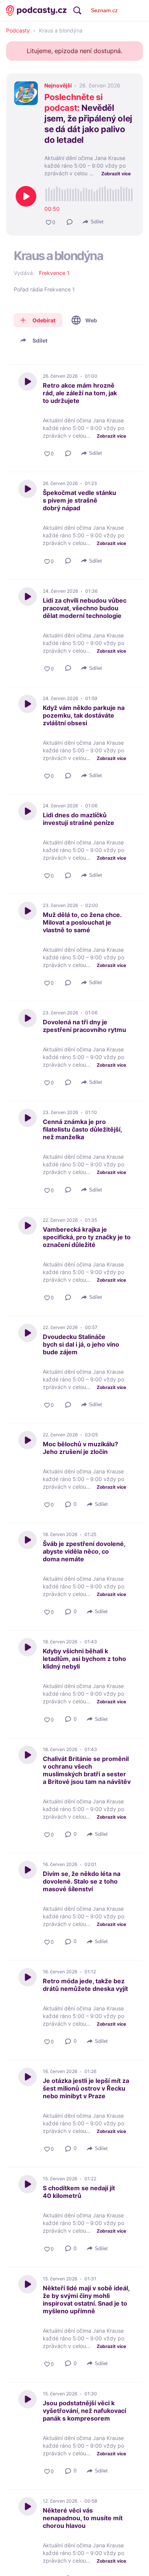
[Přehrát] (26, 196)
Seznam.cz (104, 10)
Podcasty (18, 31)
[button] (70, 222)
